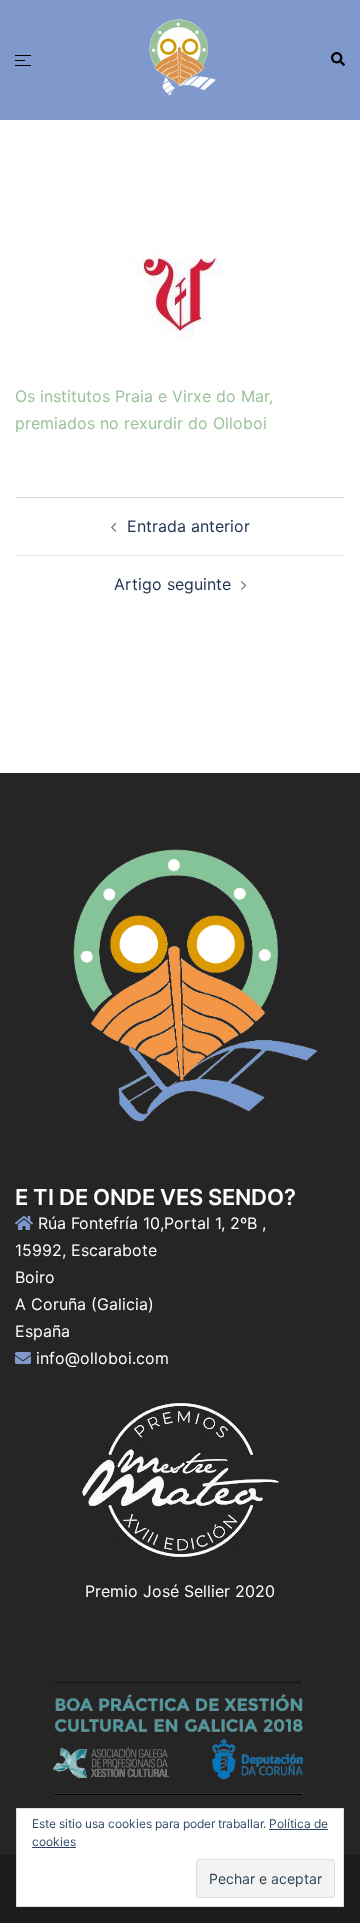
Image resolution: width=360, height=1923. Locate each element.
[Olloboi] (180, 58)
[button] (337, 60)
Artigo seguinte (172, 584)
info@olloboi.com (102, 1358)
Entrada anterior (188, 526)
